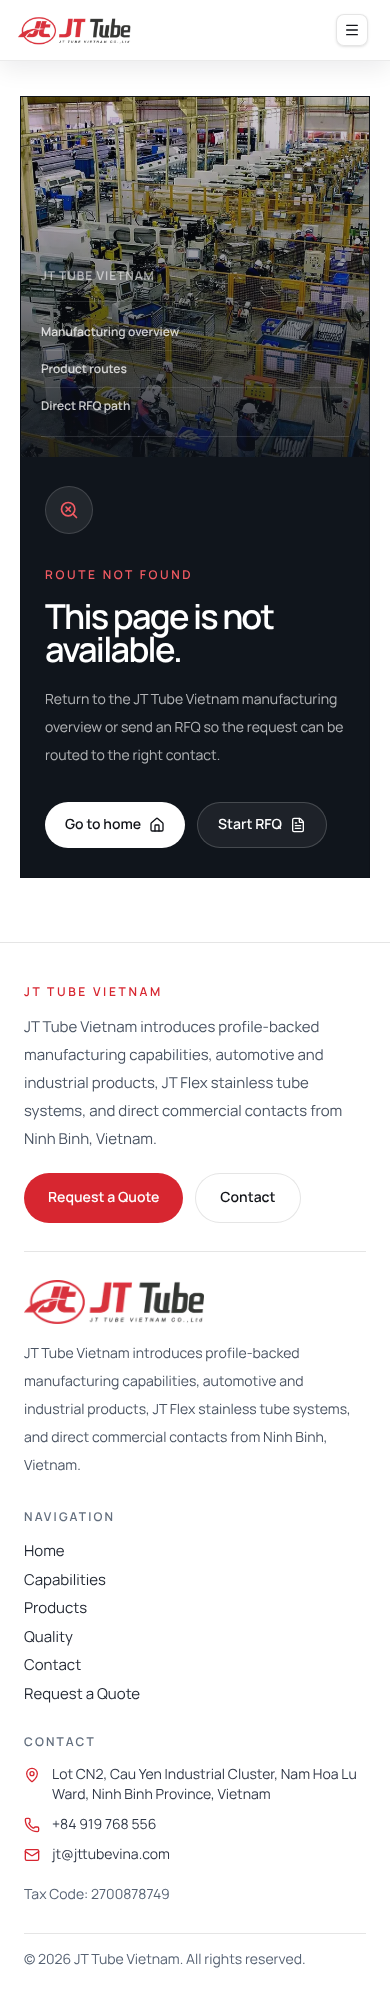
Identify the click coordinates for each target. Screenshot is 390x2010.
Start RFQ (250, 824)
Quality (48, 1636)
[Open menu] (352, 30)
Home (44, 1550)
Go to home (103, 824)
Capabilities (65, 1579)
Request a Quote (103, 1197)
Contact (247, 1197)
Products (55, 1607)
